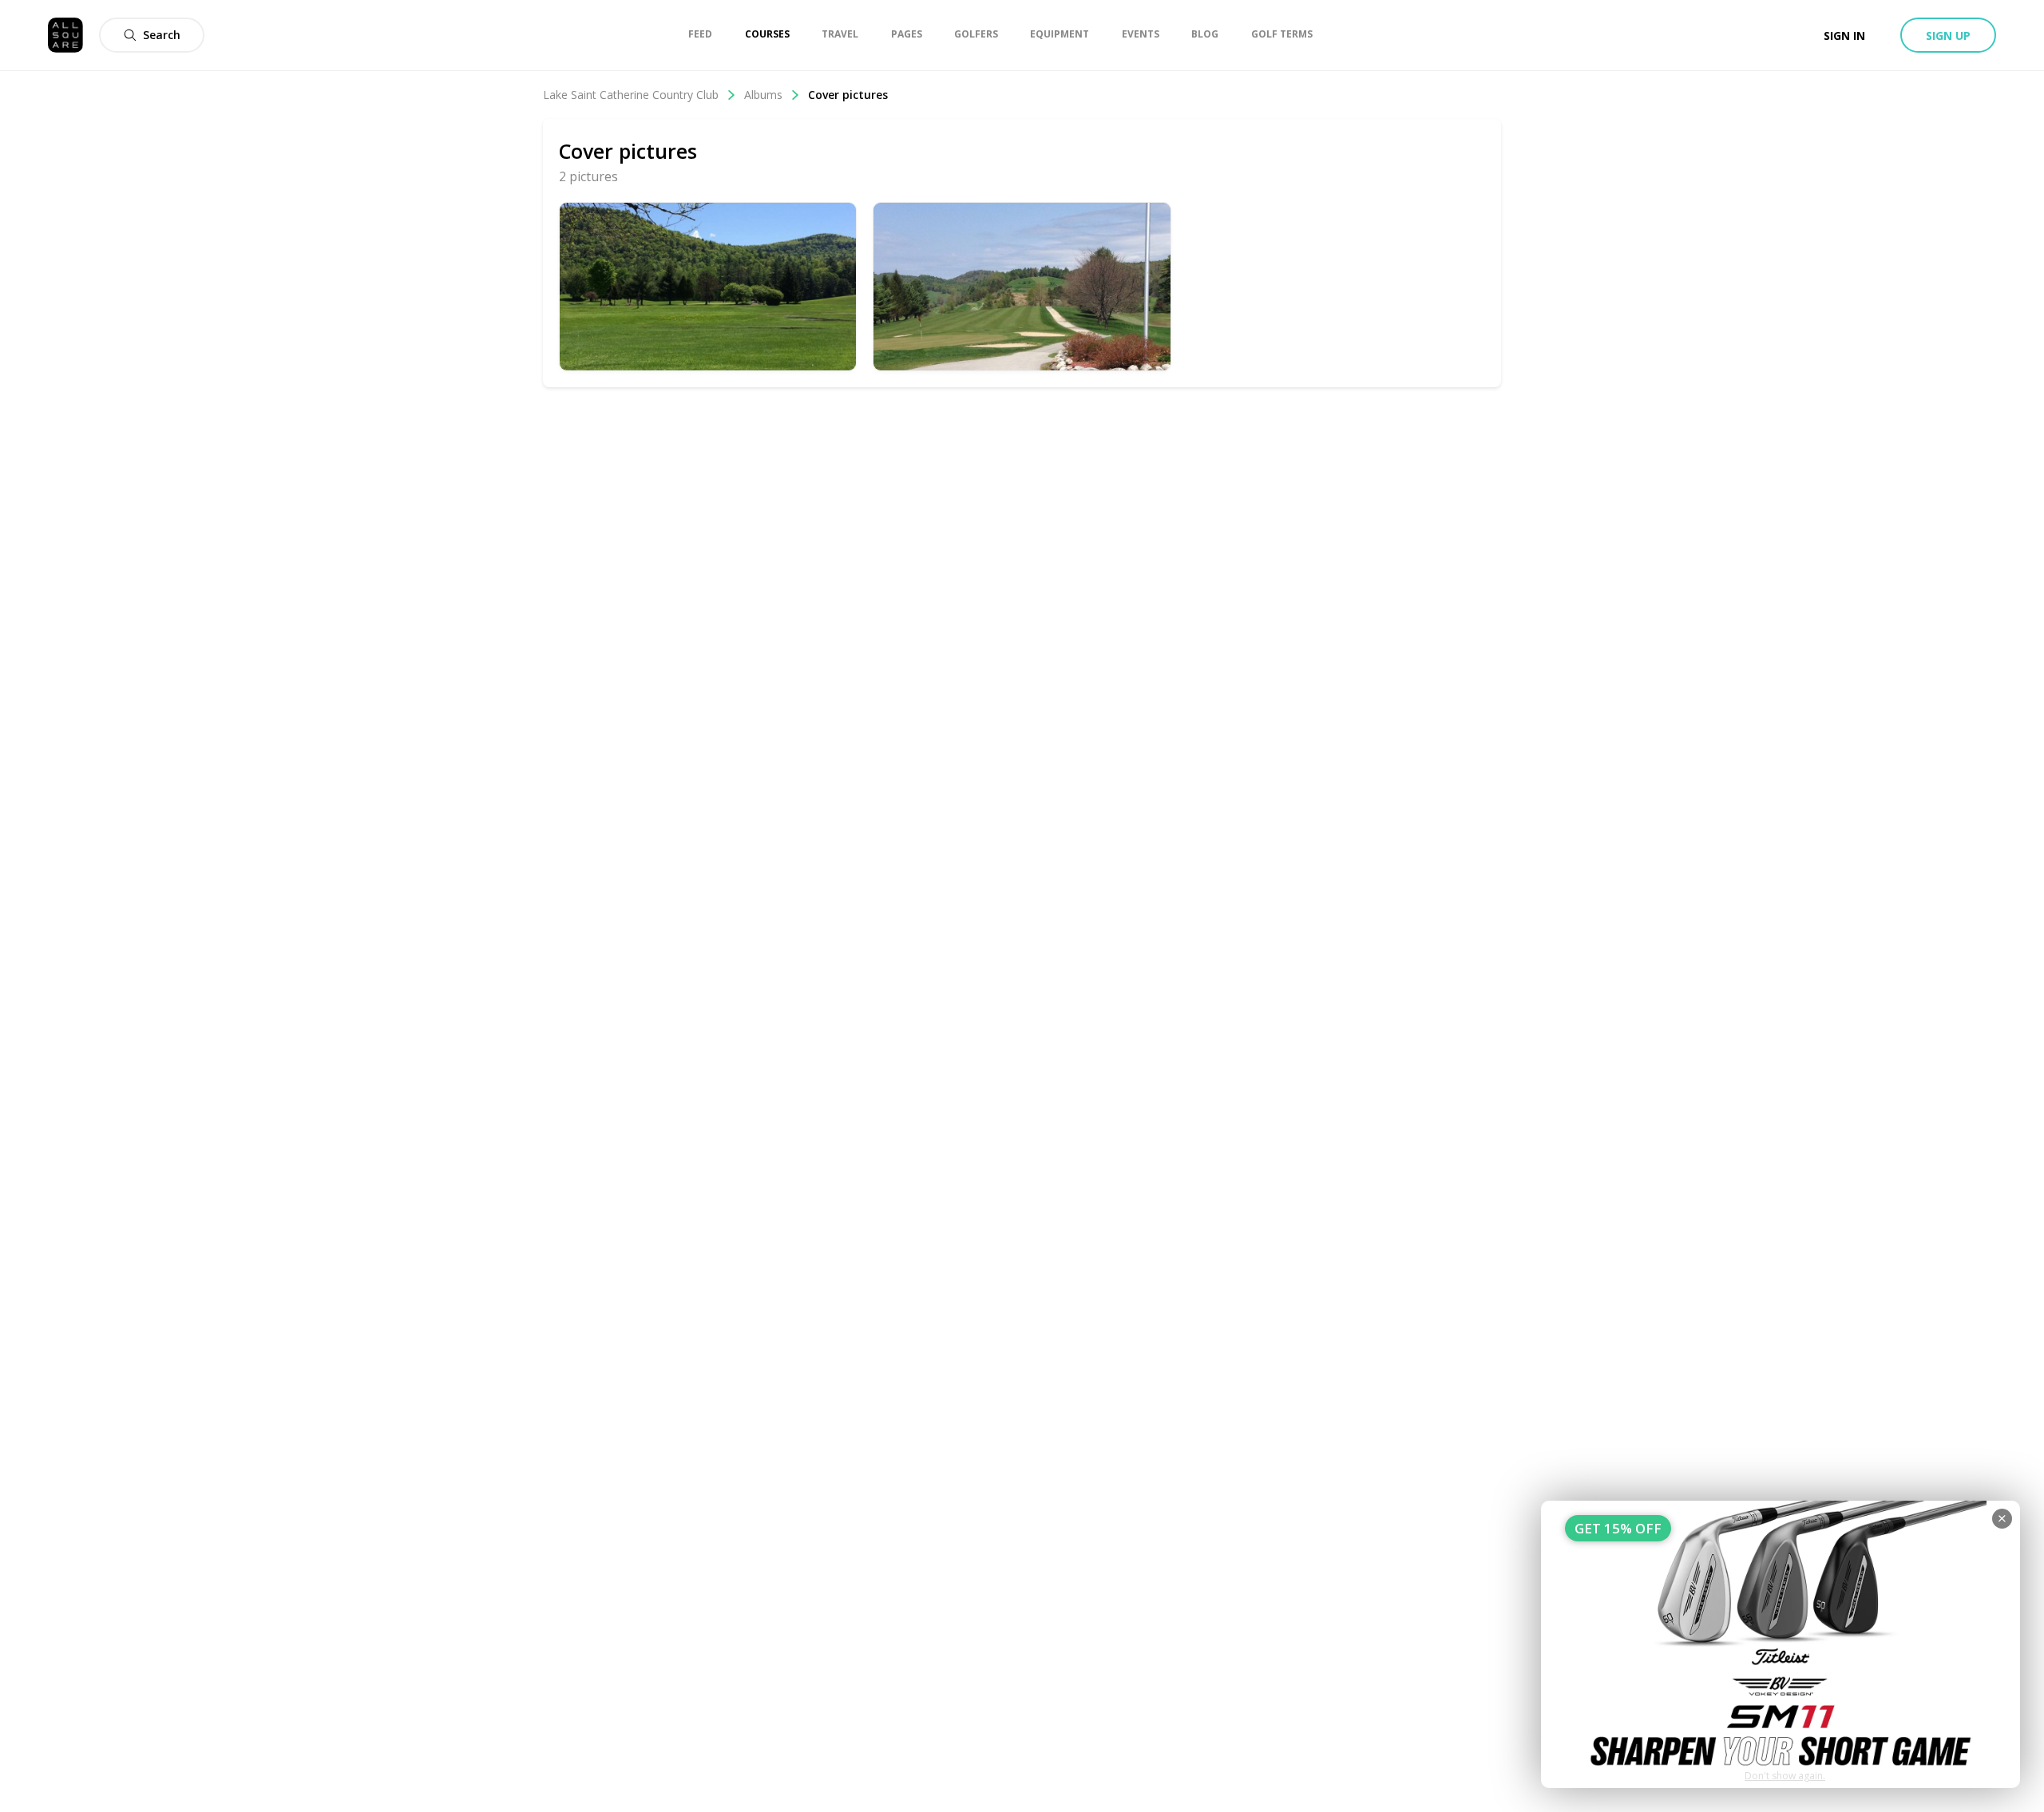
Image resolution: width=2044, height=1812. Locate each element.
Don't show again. (1785, 1776)
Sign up (1948, 36)
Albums (763, 95)
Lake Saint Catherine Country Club (631, 95)
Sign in (1844, 36)
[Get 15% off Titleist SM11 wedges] (1781, 1644)
